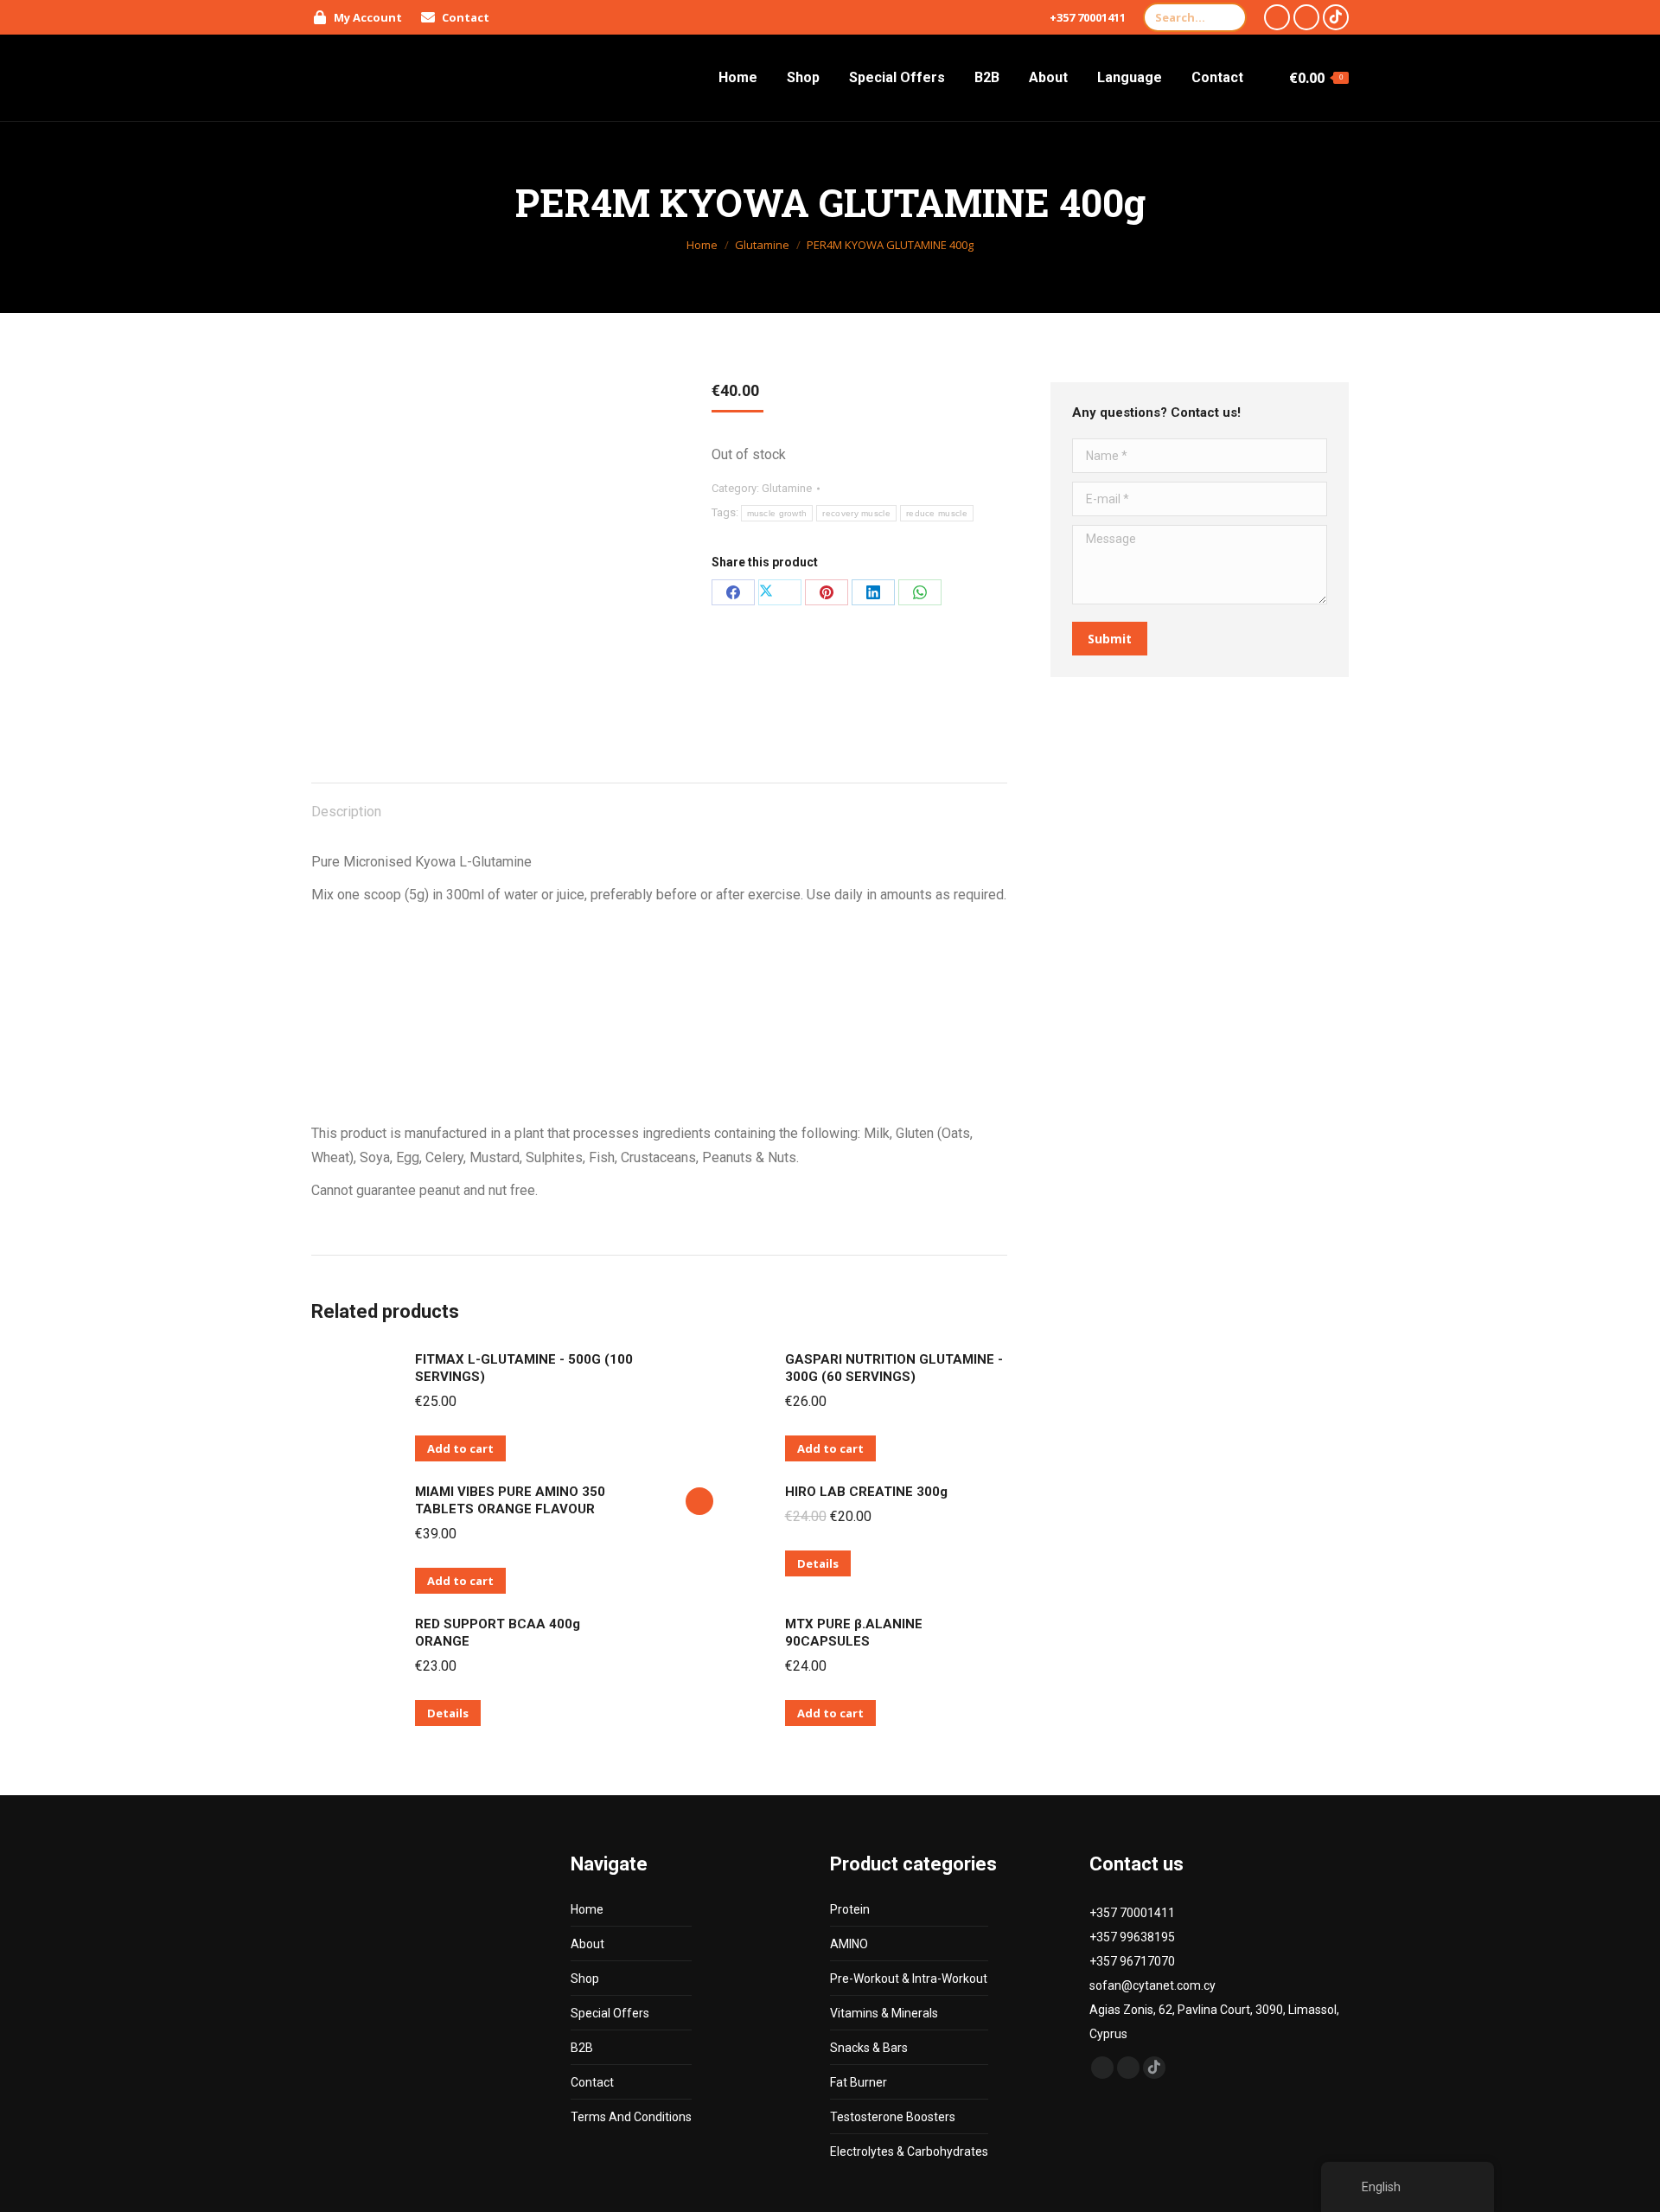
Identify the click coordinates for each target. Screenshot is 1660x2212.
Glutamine (787, 488)
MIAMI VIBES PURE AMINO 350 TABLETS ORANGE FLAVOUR (510, 1500)
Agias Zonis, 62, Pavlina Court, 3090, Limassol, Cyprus (1214, 2022)
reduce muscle (937, 513)
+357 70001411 (1088, 17)
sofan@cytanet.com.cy (1152, 1985)
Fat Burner (859, 2082)
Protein (850, 1909)
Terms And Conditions (631, 2117)
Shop (585, 1979)
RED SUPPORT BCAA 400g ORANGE (498, 1633)
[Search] (1229, 17)
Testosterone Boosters (893, 2117)
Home (587, 1909)
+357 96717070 (1132, 1961)
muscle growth (777, 513)
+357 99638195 (1132, 1937)
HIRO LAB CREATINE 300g (866, 1492)
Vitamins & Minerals (884, 2013)
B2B (582, 2048)
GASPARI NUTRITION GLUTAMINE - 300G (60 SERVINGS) (894, 1368)
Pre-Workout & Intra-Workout (909, 1979)
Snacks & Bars (869, 2048)
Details (818, 1563)
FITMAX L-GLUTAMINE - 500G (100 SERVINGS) (524, 1368)
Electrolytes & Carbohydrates (909, 2151)
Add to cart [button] (460, 1448)
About (587, 1944)
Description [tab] (346, 812)
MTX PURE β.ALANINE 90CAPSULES (854, 1633)
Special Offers (610, 2013)
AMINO (849, 1944)
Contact (592, 2082)
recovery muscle (856, 513)
